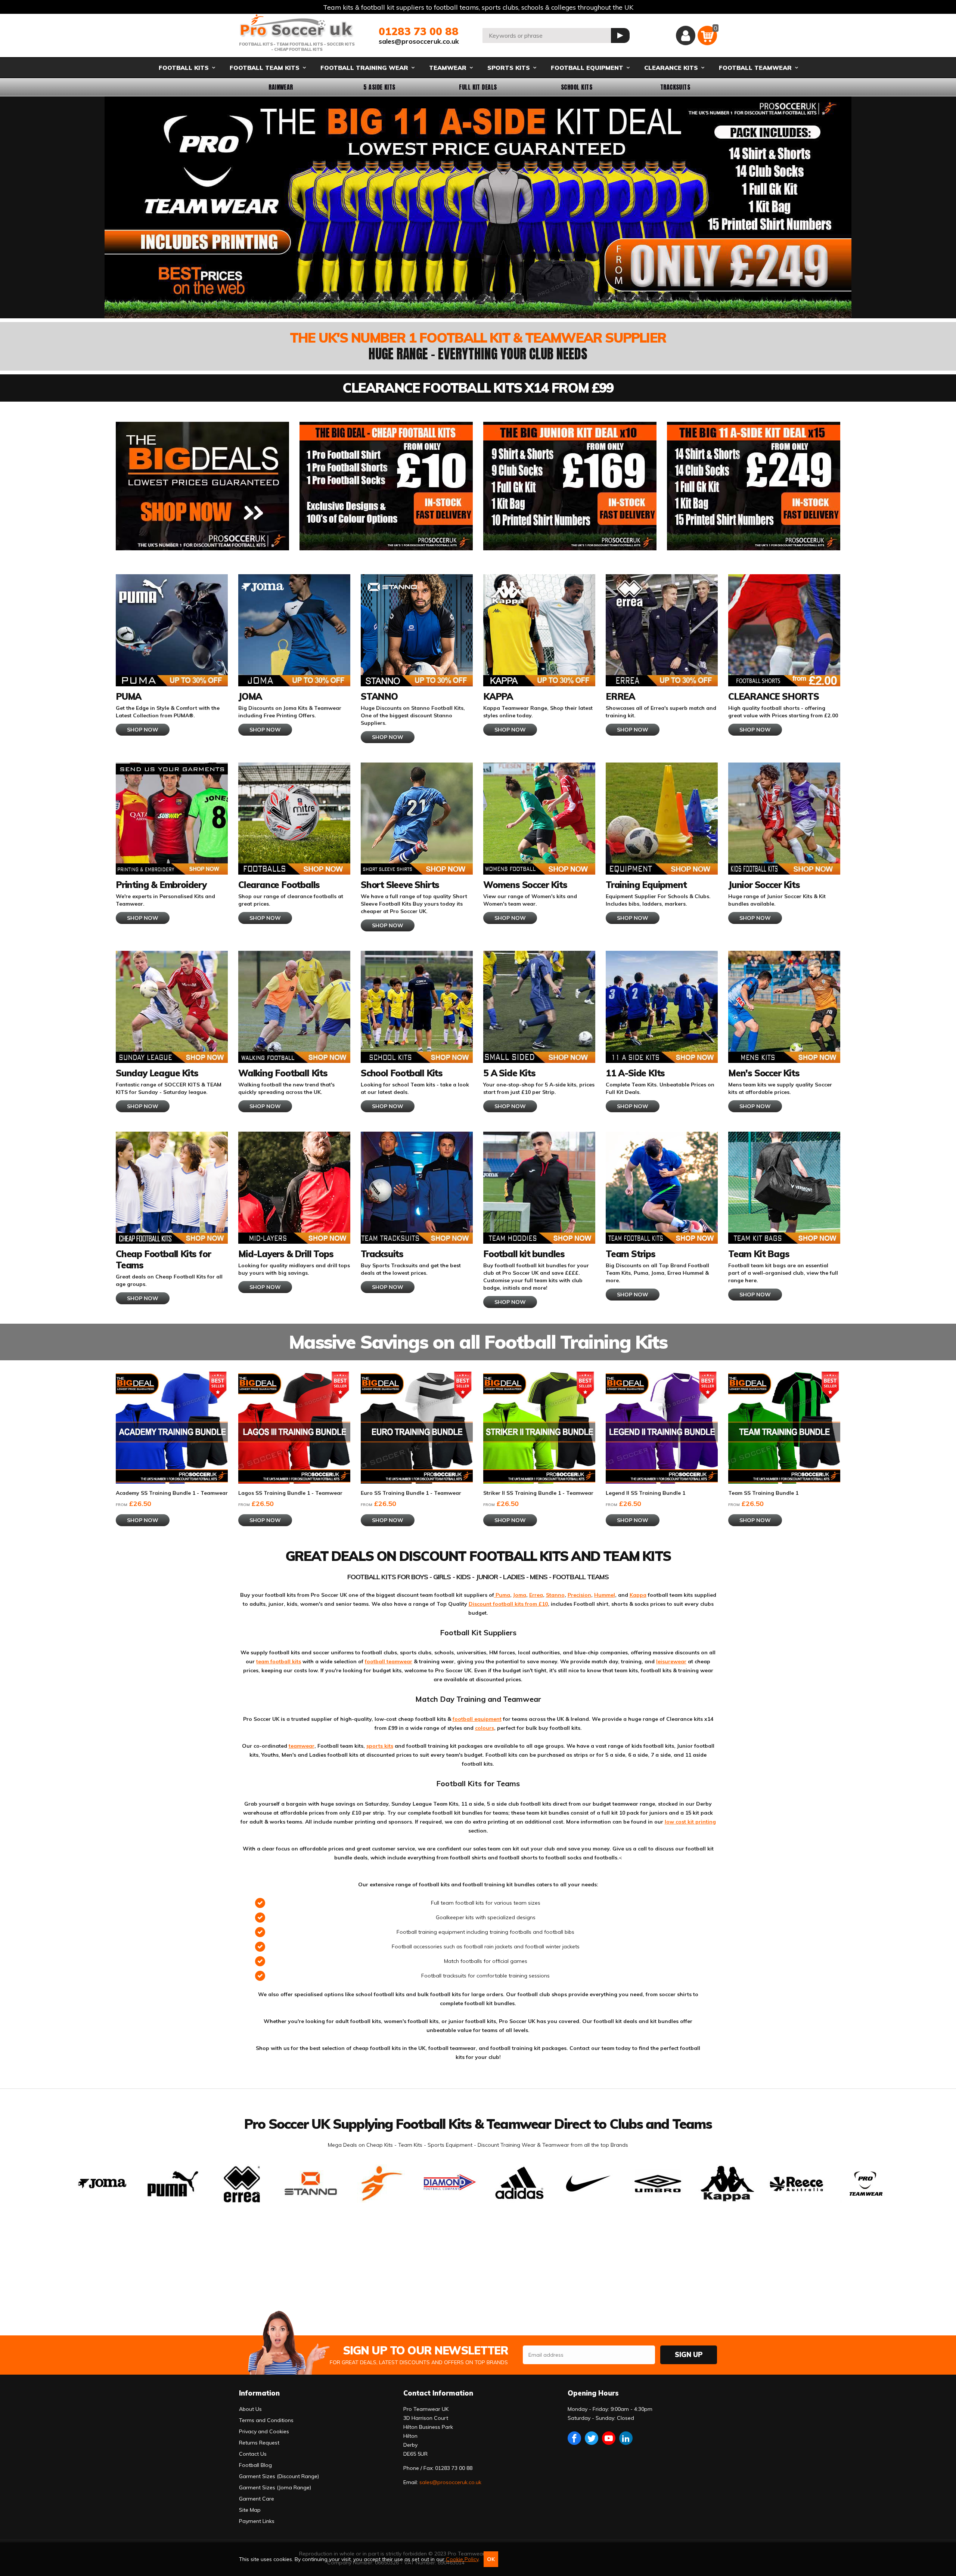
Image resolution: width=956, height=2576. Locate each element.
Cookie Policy (462, 2559)
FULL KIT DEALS (478, 87)
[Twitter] (592, 2438)
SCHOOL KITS (577, 87)
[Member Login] (686, 35)
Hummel (605, 1595)
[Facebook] (574, 2438)
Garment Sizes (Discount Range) (279, 2476)
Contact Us (253, 2454)
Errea (536, 1595)
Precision (579, 1595)
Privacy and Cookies (264, 2431)
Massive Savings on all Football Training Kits (478, 1342)
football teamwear (389, 1661)
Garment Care (257, 2499)
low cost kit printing (690, 1822)
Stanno (555, 1595)
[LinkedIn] (626, 2438)
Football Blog (255, 2465)
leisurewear (671, 1661)
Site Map (250, 2510)
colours (485, 1728)
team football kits (279, 1661)
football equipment (477, 1719)
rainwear (281, 87)
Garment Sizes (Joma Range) (275, 2487)
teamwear (302, 1746)
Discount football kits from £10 (508, 1604)
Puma (502, 1595)
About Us (250, 2409)
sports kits (380, 1746)
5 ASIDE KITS (379, 87)
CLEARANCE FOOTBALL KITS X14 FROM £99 (478, 388)
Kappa (638, 1595)
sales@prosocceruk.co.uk (419, 41)
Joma (520, 1595)
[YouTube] (609, 2438)
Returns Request (259, 2443)
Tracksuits (675, 87)
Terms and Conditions (266, 2420)
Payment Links (257, 2521)
